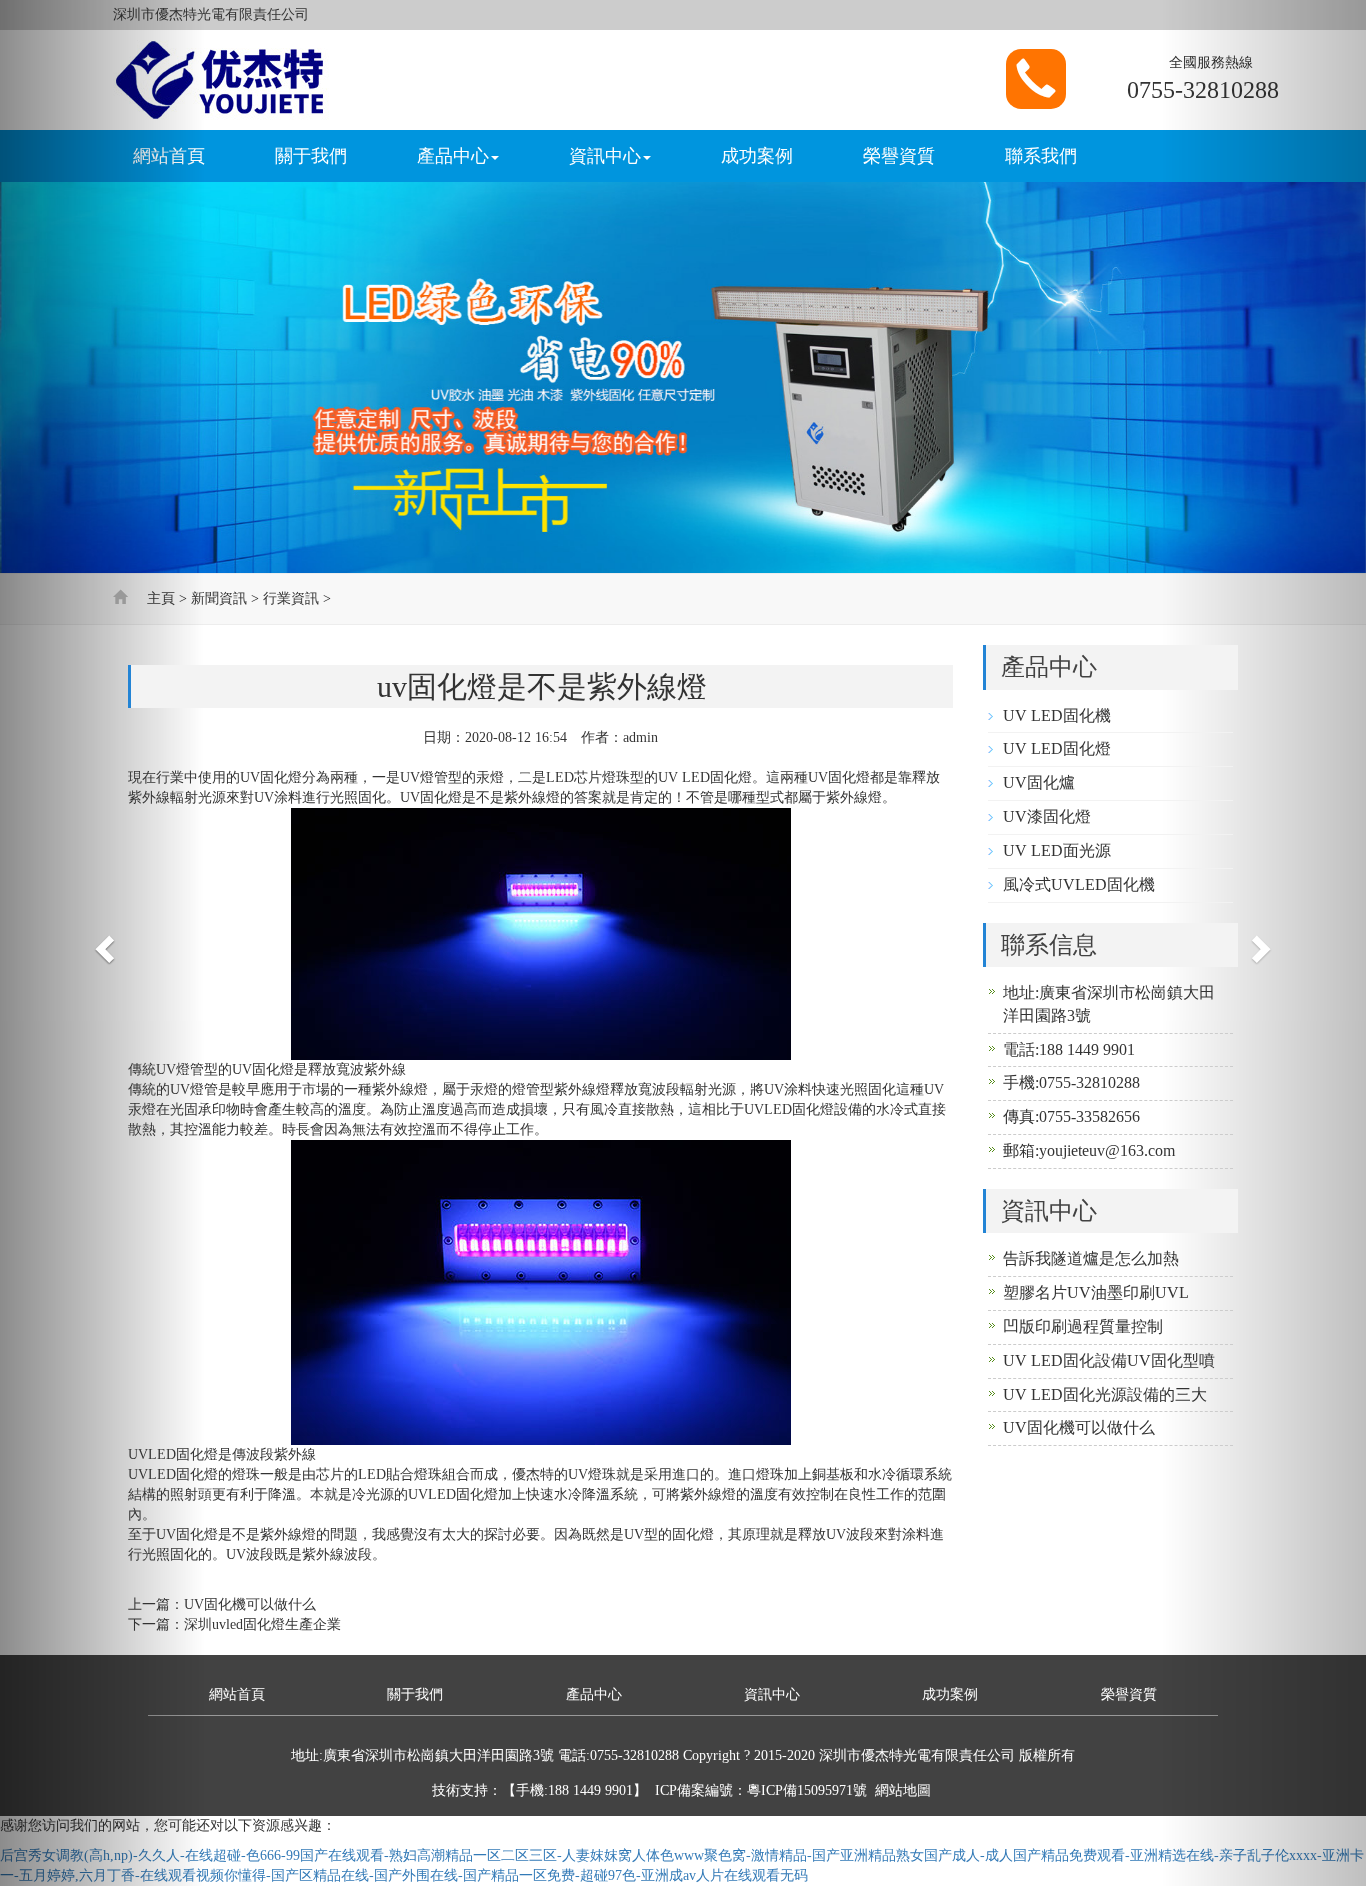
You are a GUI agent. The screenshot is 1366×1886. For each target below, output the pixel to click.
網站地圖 (903, 1790)
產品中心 (594, 1694)
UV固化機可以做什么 (1079, 1427)
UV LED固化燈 (1057, 748)
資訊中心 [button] (605, 156)
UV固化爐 (1039, 782)
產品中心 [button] (453, 156)
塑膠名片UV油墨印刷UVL (1096, 1292)
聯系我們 (1041, 156)
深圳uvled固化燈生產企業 (262, 1624)
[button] (102, 943)
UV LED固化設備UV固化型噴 (1109, 1360)
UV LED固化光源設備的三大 (1105, 1394)
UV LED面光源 (1057, 850)
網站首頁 (237, 1694)
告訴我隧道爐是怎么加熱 (1091, 1258)
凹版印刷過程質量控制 (1083, 1326)
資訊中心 (772, 1694)
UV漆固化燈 (1047, 816)
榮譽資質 (899, 156)
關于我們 (311, 156)
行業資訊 (291, 598)
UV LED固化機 (1057, 715)
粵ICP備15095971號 (807, 1790)
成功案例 (757, 156)
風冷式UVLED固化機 (1079, 884)
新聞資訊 (219, 598)
